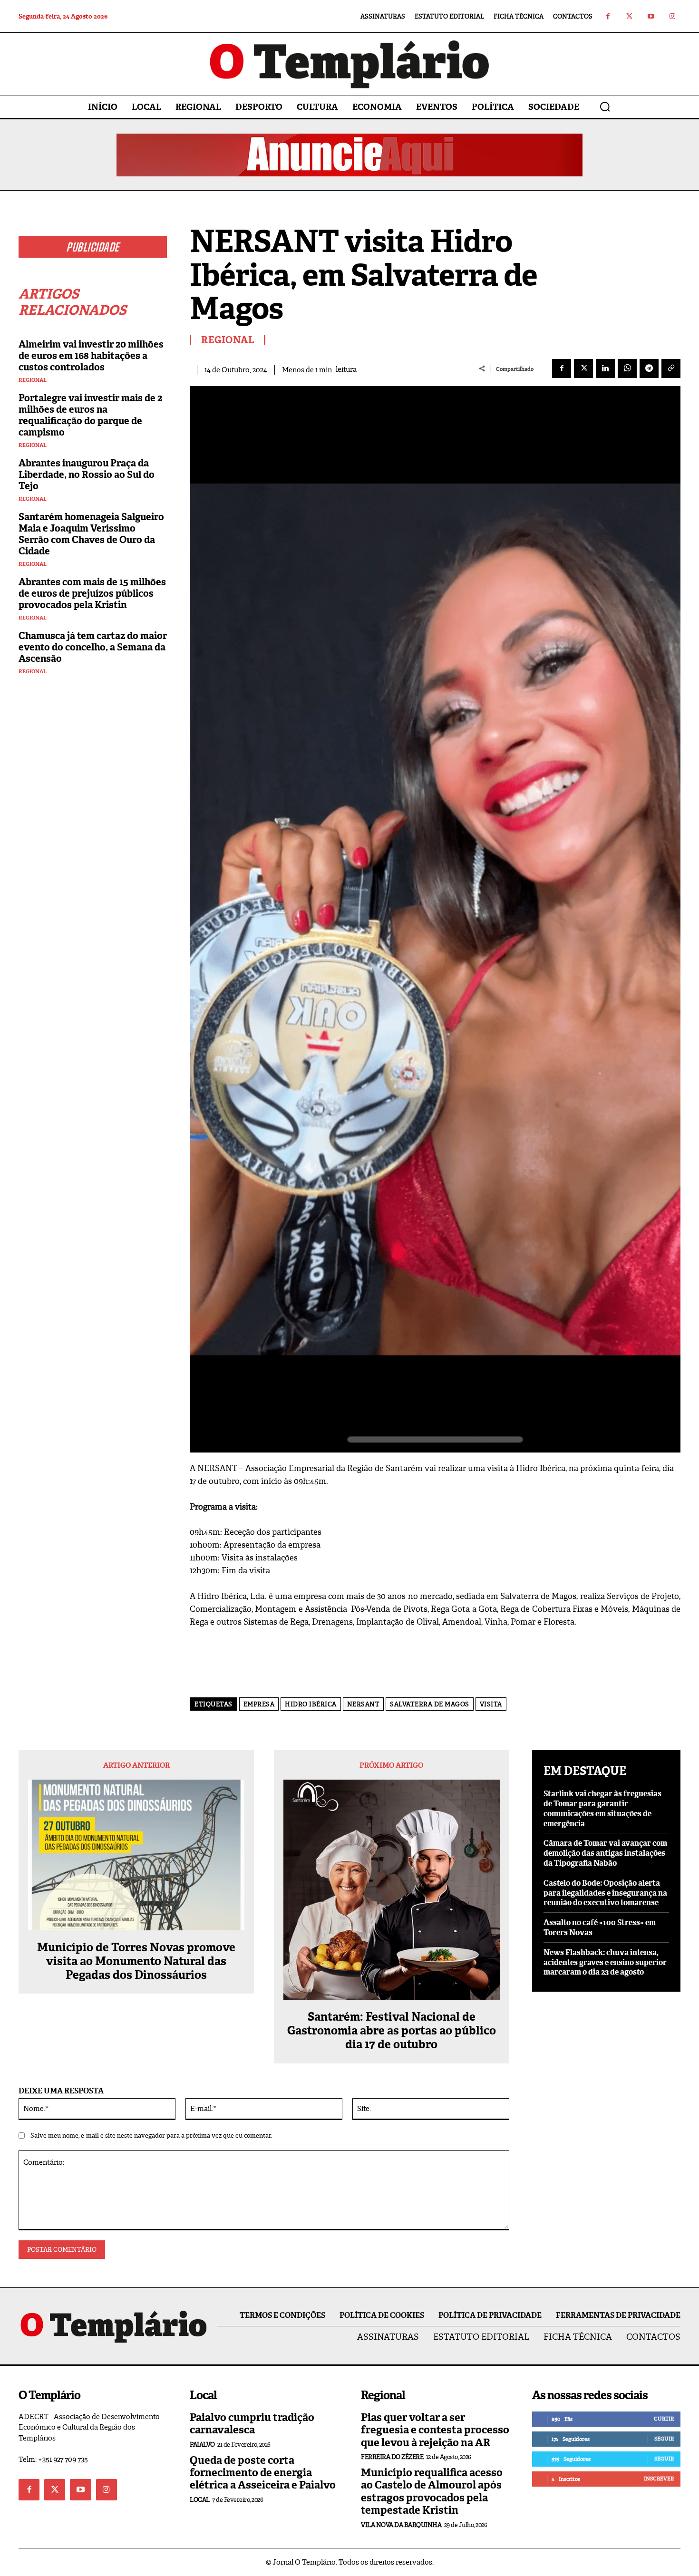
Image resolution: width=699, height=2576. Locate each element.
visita (491, 1704)
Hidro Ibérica (311, 1704)
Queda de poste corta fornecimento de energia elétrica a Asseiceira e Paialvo (263, 2473)
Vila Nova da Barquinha (401, 2525)
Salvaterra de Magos (430, 1704)
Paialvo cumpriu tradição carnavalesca (252, 2424)
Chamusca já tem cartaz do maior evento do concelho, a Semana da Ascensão (93, 647)
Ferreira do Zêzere (392, 2457)
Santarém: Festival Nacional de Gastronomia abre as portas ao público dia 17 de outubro (392, 2031)
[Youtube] (651, 16)
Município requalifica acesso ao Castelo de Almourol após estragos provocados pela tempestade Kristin (432, 2491)
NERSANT (364, 1704)
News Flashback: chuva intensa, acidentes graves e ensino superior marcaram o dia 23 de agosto (605, 1962)
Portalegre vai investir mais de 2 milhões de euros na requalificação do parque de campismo (90, 415)
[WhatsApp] (627, 368)
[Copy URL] (671, 368)
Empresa (259, 1704)
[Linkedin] (605, 368)
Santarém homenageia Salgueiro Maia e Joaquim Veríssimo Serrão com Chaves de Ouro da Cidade (91, 534)
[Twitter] (629, 16)
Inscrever (659, 2479)
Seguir (664, 2439)
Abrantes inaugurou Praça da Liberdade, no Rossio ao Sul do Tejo (87, 475)
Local (200, 2500)
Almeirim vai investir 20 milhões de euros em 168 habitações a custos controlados (91, 356)
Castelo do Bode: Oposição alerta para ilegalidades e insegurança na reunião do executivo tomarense (605, 1893)
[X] (583, 368)
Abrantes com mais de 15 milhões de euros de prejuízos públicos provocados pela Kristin (92, 593)
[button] (605, 107)
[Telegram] (649, 368)
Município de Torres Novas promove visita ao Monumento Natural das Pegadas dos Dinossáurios (136, 1961)
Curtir (664, 2419)
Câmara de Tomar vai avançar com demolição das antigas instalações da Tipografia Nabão (605, 1853)
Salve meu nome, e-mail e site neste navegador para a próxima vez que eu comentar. (151, 2135)
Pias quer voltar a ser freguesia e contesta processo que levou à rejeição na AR (435, 2430)
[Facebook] (608, 16)
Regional (33, 380)
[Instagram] (672, 16)
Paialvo (202, 2445)
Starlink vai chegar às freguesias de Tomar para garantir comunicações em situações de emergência (602, 1808)
